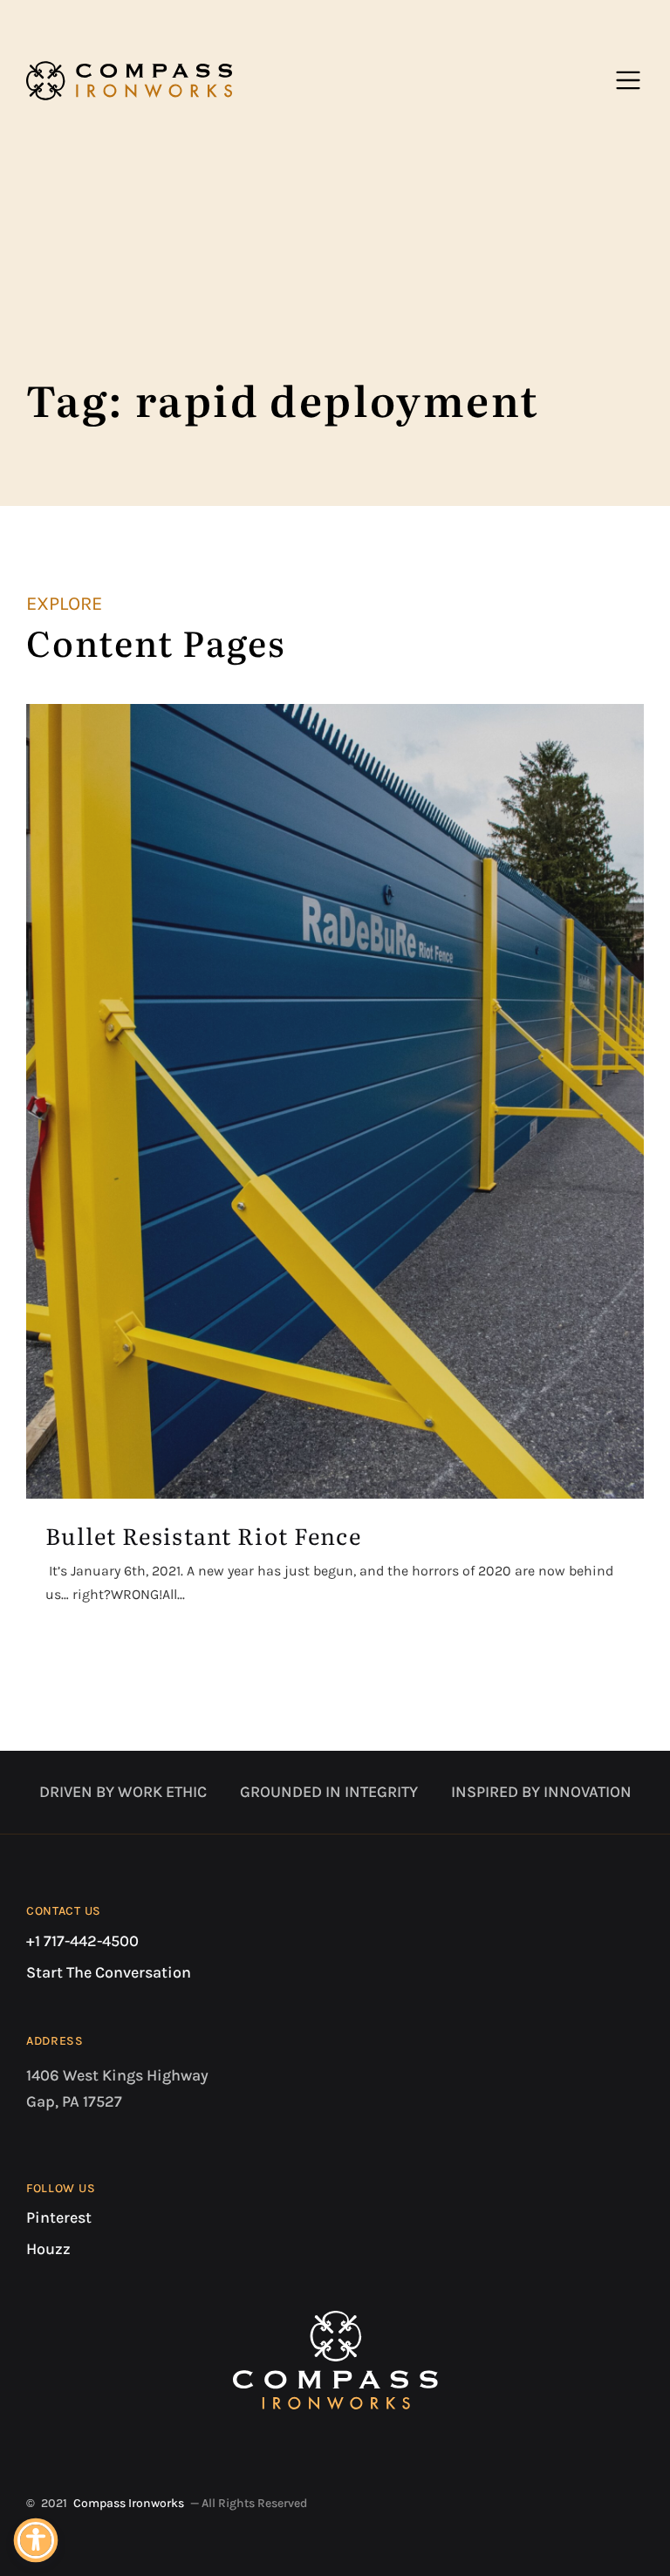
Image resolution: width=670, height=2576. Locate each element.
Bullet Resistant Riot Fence (203, 1535)
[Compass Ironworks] (129, 80)
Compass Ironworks (129, 2503)
